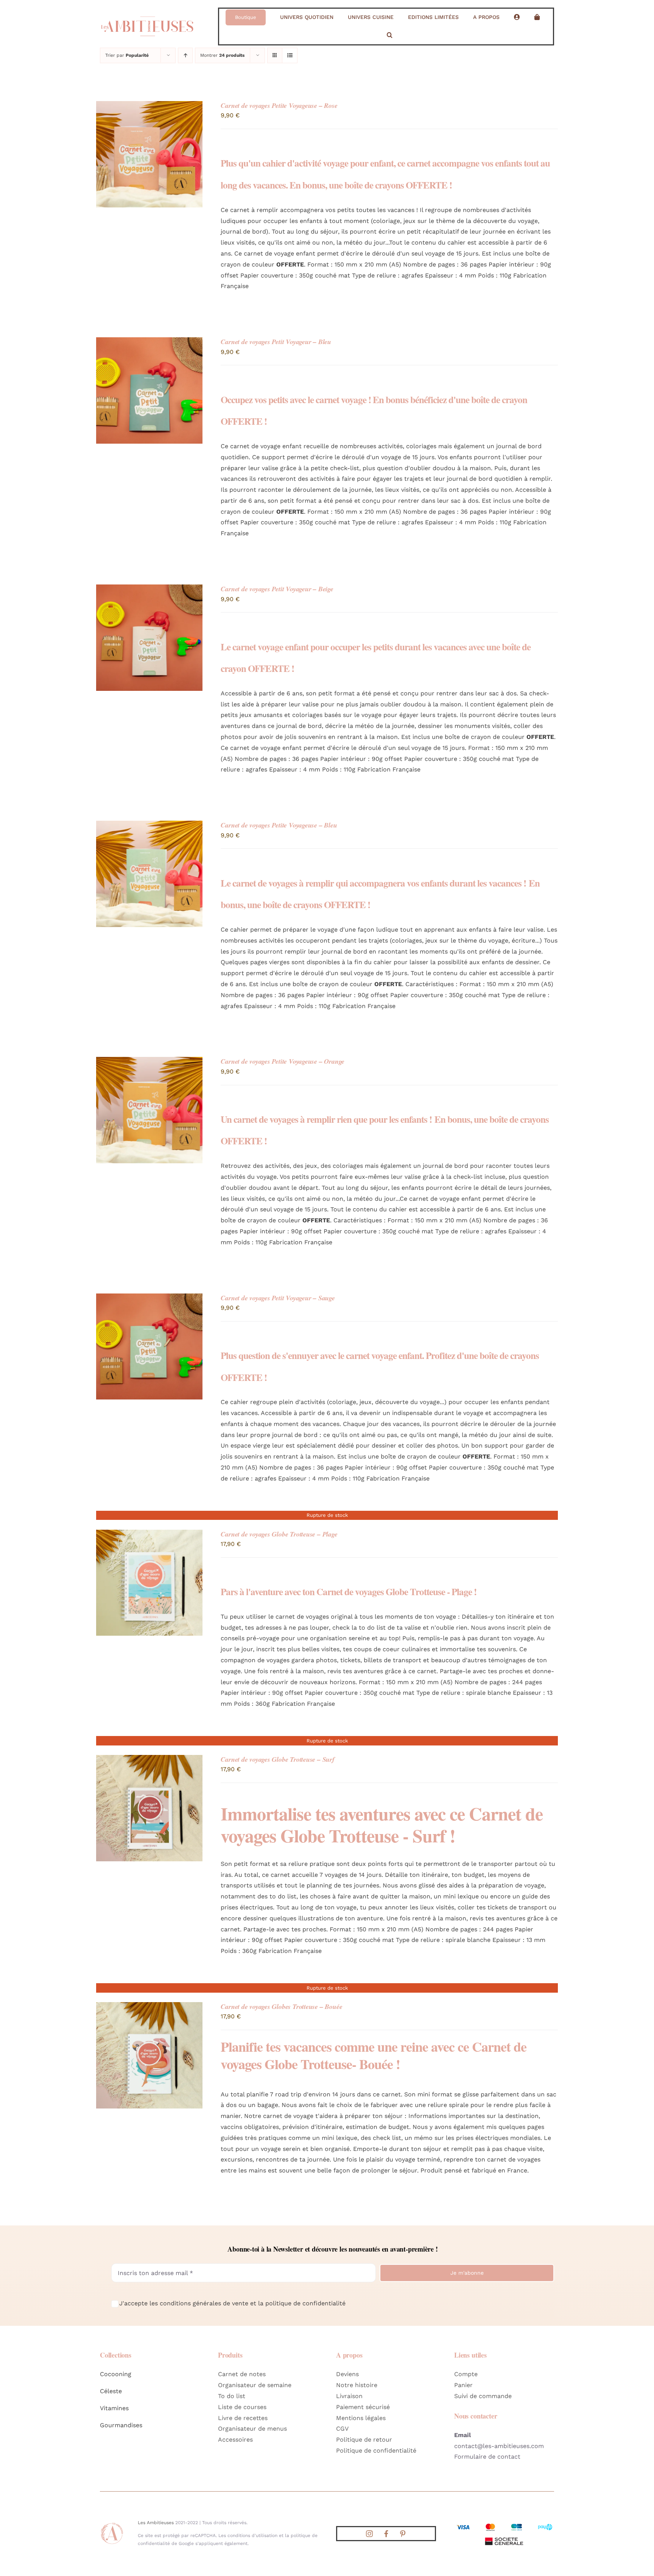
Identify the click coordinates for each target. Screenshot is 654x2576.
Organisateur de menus (252, 2429)
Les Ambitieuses (156, 2523)
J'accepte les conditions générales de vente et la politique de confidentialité (232, 2303)
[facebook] (386, 2534)
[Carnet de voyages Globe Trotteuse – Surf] (149, 1760)
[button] (390, 35)
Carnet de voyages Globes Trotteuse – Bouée (281, 2006)
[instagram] (369, 2534)
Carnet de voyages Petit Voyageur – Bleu (276, 342)
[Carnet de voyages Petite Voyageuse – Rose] (149, 106)
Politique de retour (364, 2440)
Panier (463, 2385)
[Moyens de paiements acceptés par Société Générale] (504, 2525)
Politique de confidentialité (376, 2451)
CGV (342, 2429)
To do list (232, 2396)
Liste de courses (242, 2407)
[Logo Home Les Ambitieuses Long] (147, 13)
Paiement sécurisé (363, 2407)
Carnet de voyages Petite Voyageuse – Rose (279, 105)
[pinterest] (403, 2534)
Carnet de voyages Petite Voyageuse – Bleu (279, 825)
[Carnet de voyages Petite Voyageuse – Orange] (149, 1062)
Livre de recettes (243, 2418)
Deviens (347, 2374)
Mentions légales (361, 2418)
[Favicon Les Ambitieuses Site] (112, 2524)
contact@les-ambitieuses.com (499, 2446)
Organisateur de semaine (255, 2385)
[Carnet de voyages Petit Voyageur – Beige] (149, 590)
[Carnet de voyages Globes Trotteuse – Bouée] (149, 2007)
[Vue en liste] (290, 55)
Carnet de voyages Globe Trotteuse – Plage (279, 1534)
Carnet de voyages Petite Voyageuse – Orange (283, 1061)
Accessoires (235, 2440)
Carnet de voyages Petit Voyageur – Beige (277, 589)
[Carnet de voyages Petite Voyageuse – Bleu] (149, 826)
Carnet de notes (242, 2374)
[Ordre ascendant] (185, 55)
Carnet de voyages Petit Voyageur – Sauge (278, 1298)
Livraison (349, 2396)
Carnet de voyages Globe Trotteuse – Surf (277, 1759)
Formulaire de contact (487, 2457)
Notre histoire (357, 2385)
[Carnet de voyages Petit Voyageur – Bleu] (149, 342)
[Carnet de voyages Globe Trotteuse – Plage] (149, 1535)
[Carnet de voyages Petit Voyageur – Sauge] (149, 1299)
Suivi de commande (483, 2396)
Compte (466, 2374)
